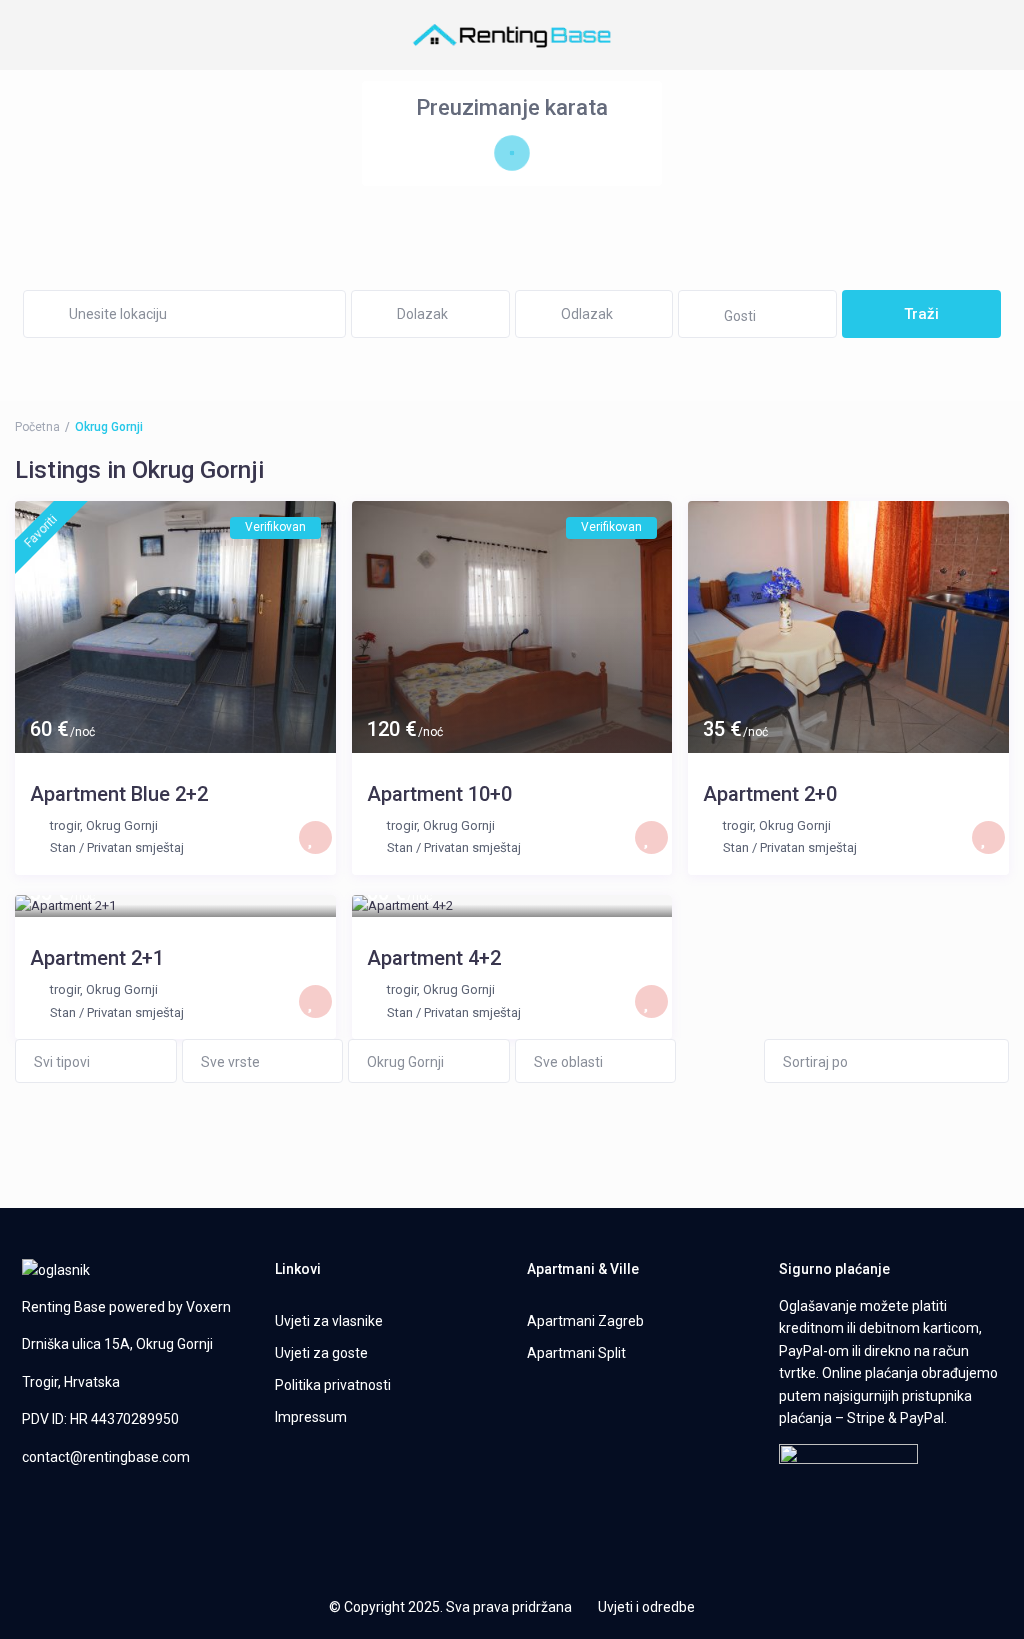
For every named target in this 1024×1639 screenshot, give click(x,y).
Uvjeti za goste (321, 1353)
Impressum (311, 1417)
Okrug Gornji (122, 825)
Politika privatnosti (333, 1385)
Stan (63, 847)
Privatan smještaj (135, 847)
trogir (65, 825)
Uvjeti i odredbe (646, 1607)
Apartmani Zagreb (585, 1321)
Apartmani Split (576, 1353)
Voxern (208, 1307)
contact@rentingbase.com (106, 1457)
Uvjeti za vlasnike (329, 1321)
